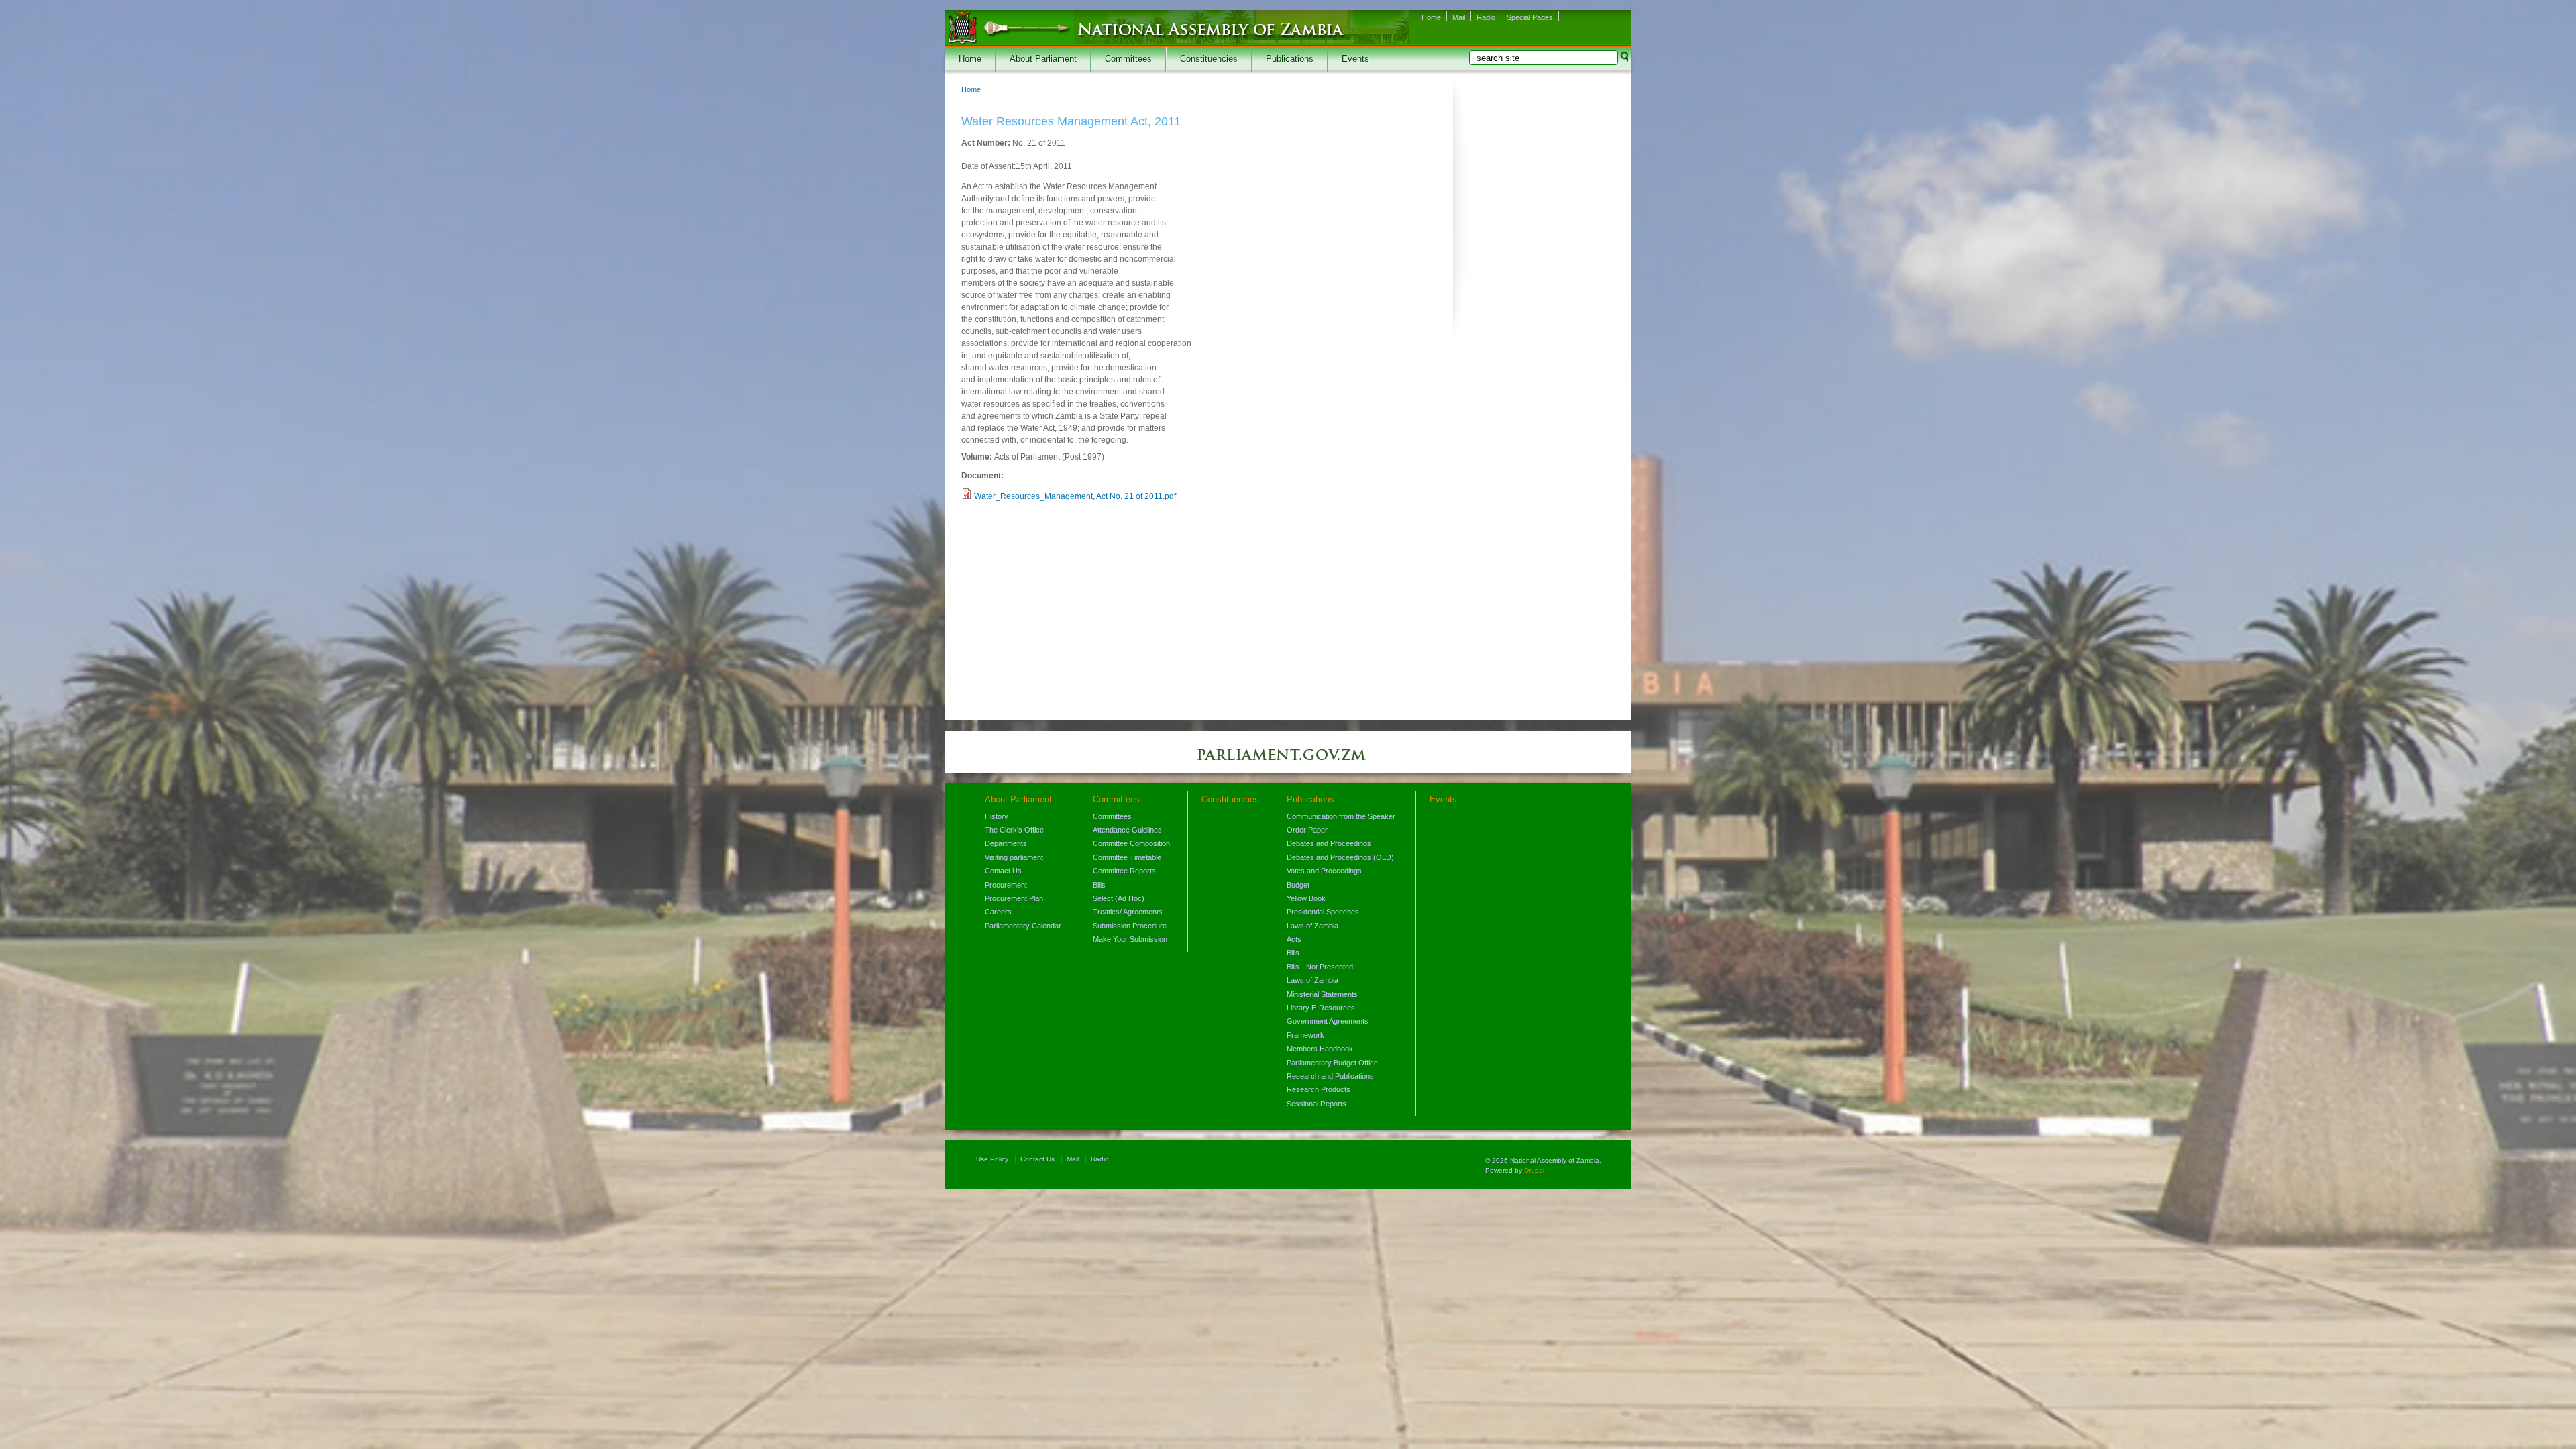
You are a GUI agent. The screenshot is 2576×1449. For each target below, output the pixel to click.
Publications (1290, 59)
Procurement (1006, 885)
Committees (1128, 59)
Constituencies (1209, 59)
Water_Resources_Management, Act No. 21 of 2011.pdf (1075, 496)
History (997, 816)
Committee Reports (1124, 871)
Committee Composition (1131, 843)
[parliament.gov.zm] (1288, 761)
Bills (1099, 885)
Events (1355, 59)
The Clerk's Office (1014, 830)
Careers (998, 912)
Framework (1305, 1035)
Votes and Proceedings (1324, 871)
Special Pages (1530, 17)
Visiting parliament (1014, 857)
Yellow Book (1306, 898)
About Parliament (1043, 59)
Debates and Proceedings (1329, 843)
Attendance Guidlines (1127, 830)
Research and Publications (1330, 1076)
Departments (1006, 843)
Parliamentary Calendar (1023, 926)
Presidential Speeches (1323, 912)
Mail (1459, 17)
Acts (1294, 939)
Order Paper (1307, 830)
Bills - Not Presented (1320, 967)
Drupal (1534, 1170)
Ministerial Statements (1322, 994)
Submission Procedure (1130, 926)
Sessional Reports (1317, 1104)
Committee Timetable (1127, 857)
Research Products (1319, 1089)
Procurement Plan (1014, 898)
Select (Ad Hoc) (1119, 898)
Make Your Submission (1130, 939)
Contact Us (1003, 871)
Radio (1486, 17)
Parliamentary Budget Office (1332, 1063)
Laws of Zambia (1312, 926)
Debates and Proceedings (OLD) (1340, 857)
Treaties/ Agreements (1128, 912)
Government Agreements (1328, 1021)
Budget (1298, 885)
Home (1431, 17)
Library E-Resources (1321, 1008)
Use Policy (992, 1159)
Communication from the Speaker (1341, 816)
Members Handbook (1320, 1049)
